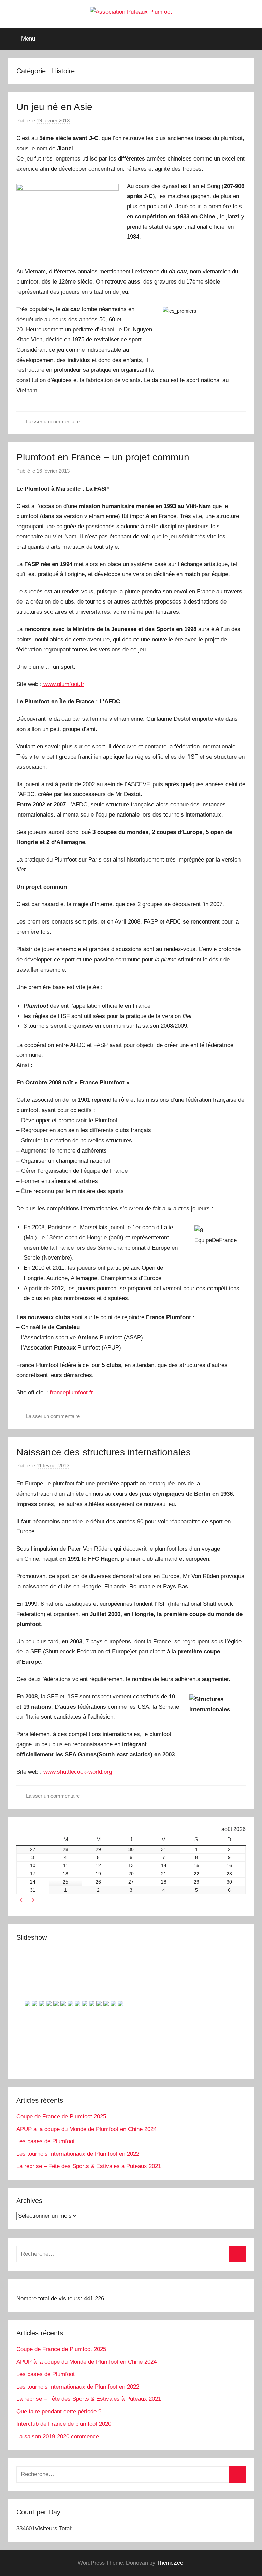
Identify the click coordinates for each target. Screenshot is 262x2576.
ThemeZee (170, 2563)
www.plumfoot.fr (63, 684)
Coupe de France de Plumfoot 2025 (61, 2116)
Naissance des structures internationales (104, 1452)
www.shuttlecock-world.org (78, 1772)
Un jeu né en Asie (54, 107)
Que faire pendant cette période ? (59, 2412)
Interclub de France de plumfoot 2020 (64, 2424)
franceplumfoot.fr (71, 1393)
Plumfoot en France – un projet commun (103, 457)
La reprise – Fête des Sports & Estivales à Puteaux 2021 (89, 2166)
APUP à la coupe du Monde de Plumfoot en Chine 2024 (86, 2129)
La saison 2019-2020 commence (58, 2436)
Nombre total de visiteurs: (50, 2298)
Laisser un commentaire (53, 421)
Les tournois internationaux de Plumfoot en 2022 (78, 2154)
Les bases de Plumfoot (46, 2141)
